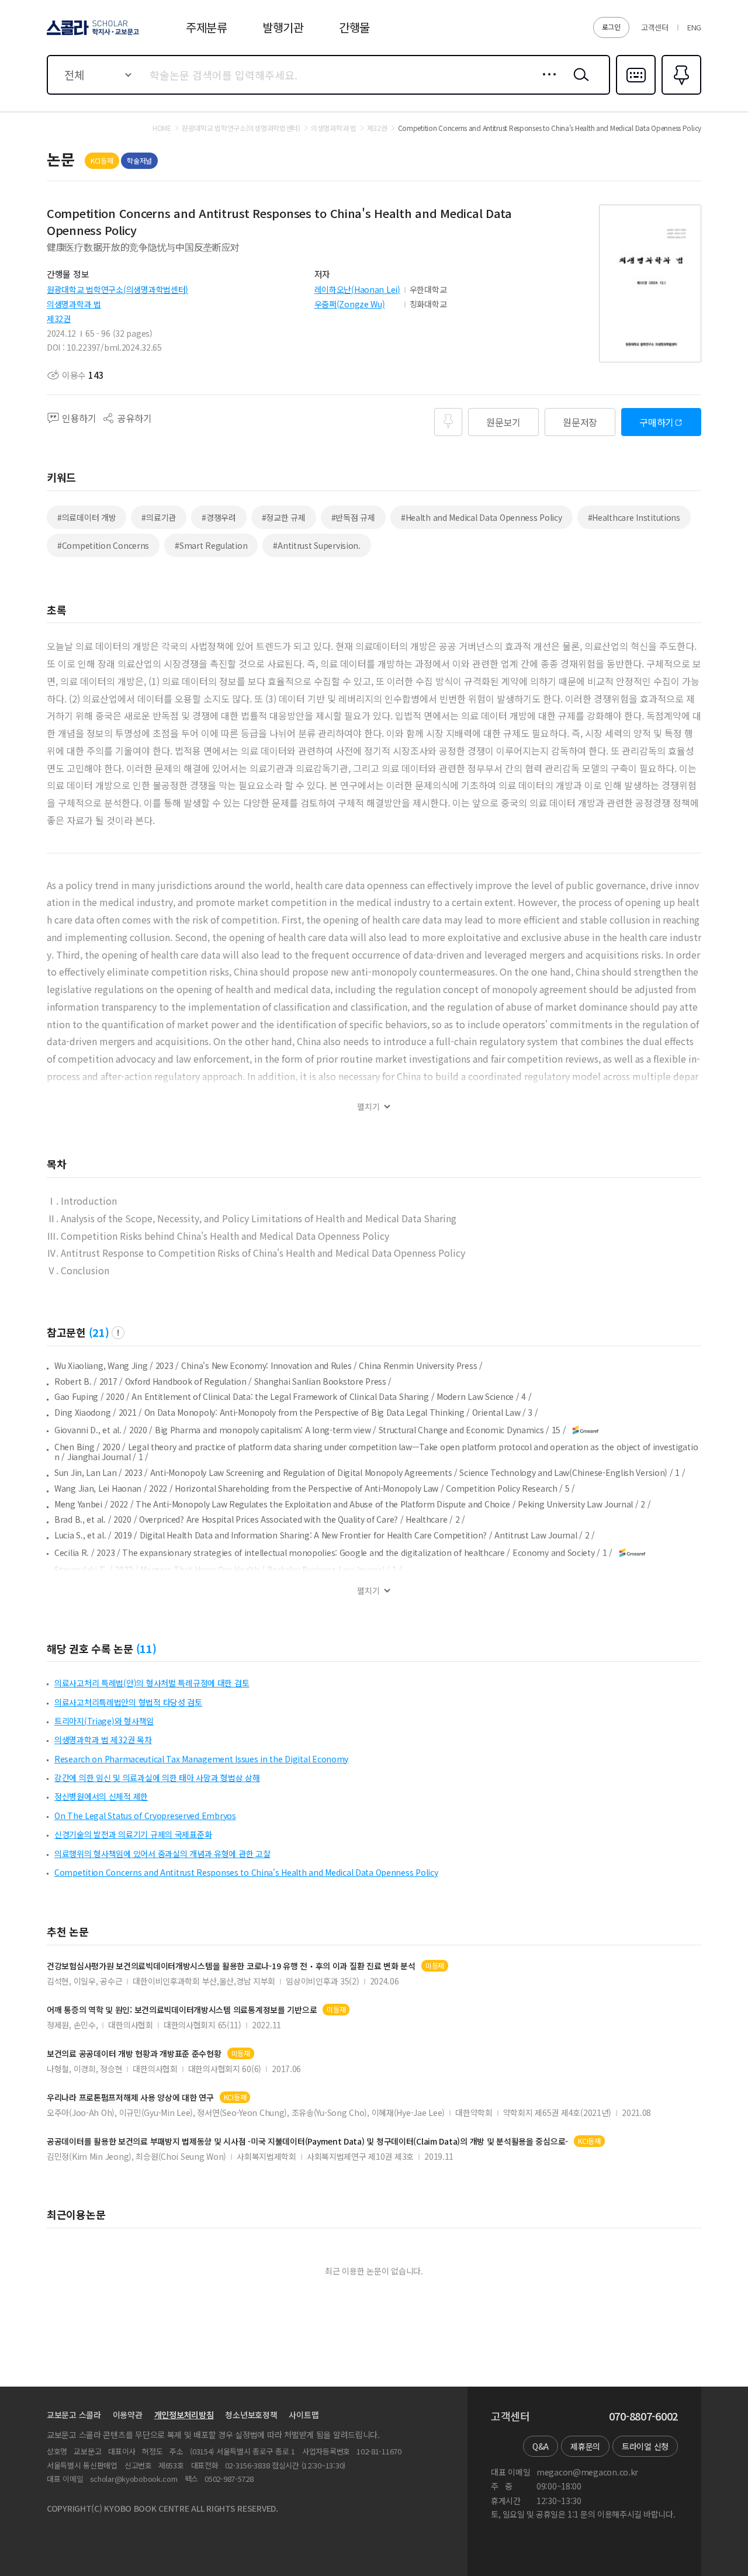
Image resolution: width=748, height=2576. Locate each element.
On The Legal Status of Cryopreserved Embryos (145, 1816)
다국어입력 (636, 94)
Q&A (541, 2446)
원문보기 (503, 422)
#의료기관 (159, 517)
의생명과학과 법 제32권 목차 (103, 1740)
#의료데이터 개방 (86, 517)
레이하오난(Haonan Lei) (357, 289)
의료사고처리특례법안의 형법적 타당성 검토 (128, 1702)
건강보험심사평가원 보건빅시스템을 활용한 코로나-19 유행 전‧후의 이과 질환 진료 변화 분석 (231, 1966)
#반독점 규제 (353, 517)
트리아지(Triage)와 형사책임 (104, 1721)
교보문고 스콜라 (74, 2415)
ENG (694, 27)
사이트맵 (304, 2415)
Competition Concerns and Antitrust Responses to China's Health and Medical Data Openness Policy (246, 1872)
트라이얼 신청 (645, 2446)
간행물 (354, 27)
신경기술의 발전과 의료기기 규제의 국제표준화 (133, 1834)
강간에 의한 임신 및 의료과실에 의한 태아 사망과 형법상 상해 (157, 1778)
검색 (579, 84)
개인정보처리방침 (184, 2415)
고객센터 (655, 27)
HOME (162, 128)
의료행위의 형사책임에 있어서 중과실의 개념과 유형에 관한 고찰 (162, 1854)
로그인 (611, 27)
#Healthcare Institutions (634, 517)
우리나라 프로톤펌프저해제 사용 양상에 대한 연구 (130, 2098)
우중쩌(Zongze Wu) (350, 304)
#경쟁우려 (219, 517)
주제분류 (207, 27)
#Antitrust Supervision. (317, 545)
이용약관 (128, 2415)
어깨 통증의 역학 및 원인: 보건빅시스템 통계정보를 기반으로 (182, 2010)
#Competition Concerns (103, 545)
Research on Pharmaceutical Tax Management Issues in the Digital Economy (201, 1759)
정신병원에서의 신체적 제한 (101, 1796)
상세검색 (546, 84)
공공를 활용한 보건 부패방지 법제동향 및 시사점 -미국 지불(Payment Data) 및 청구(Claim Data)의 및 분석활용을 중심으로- (307, 2141)
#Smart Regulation (211, 545)
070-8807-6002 (643, 2416)
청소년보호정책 (251, 2415)
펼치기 (368, 1107)
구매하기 (657, 422)
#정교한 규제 (284, 517)
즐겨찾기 (680, 94)
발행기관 (283, 27)
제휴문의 (585, 2446)
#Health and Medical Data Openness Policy (482, 517)
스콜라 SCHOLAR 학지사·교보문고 (92, 34)
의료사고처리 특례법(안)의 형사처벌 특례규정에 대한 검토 (152, 1683)
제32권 (59, 319)
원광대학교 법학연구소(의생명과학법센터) (117, 289)
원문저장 (580, 422)
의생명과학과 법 (74, 304)
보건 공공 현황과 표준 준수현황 (134, 2054)
